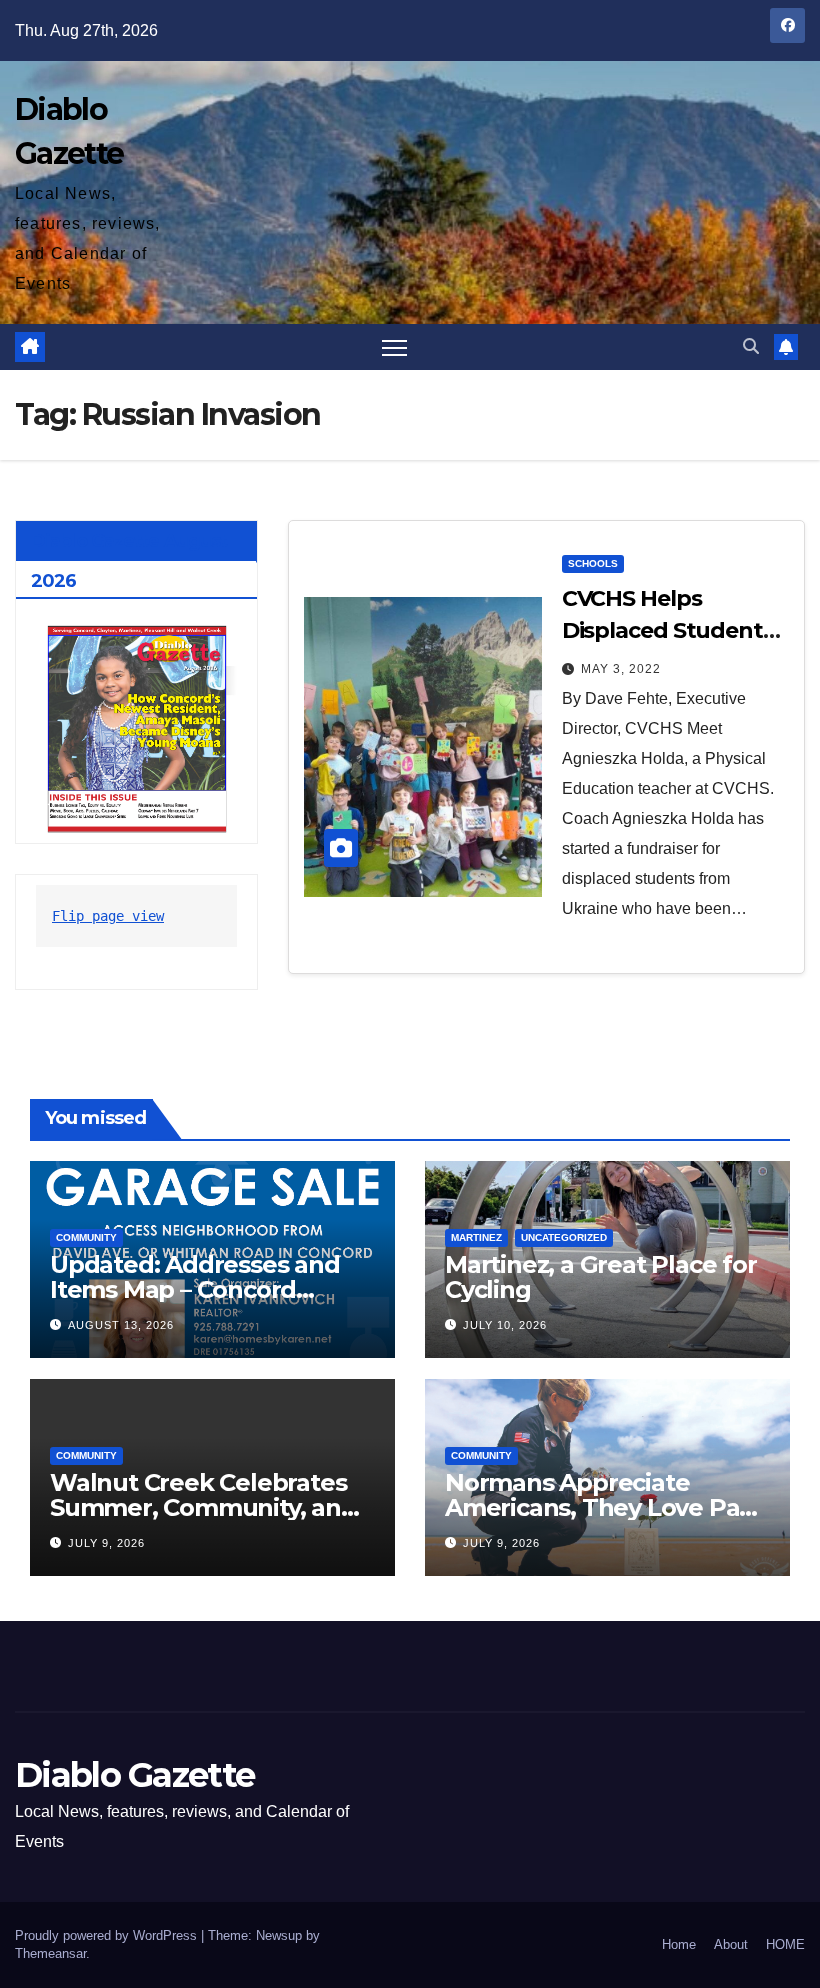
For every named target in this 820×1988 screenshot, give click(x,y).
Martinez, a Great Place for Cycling (601, 1277)
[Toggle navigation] (394, 347)
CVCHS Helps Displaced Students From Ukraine (668, 630)
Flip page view (108, 916)
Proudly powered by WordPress (108, 1935)
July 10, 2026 (505, 1325)
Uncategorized (564, 1237)
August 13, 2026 (121, 1325)
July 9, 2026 (106, 1543)
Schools (593, 563)
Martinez (476, 1237)
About (731, 1944)
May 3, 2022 (621, 669)
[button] (751, 346)
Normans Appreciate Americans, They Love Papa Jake (607, 1507)
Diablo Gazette (134, 1775)
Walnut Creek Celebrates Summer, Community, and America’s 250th (203, 1507)
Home (679, 1944)
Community (86, 1237)
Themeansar (50, 1953)
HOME (785, 1944)
